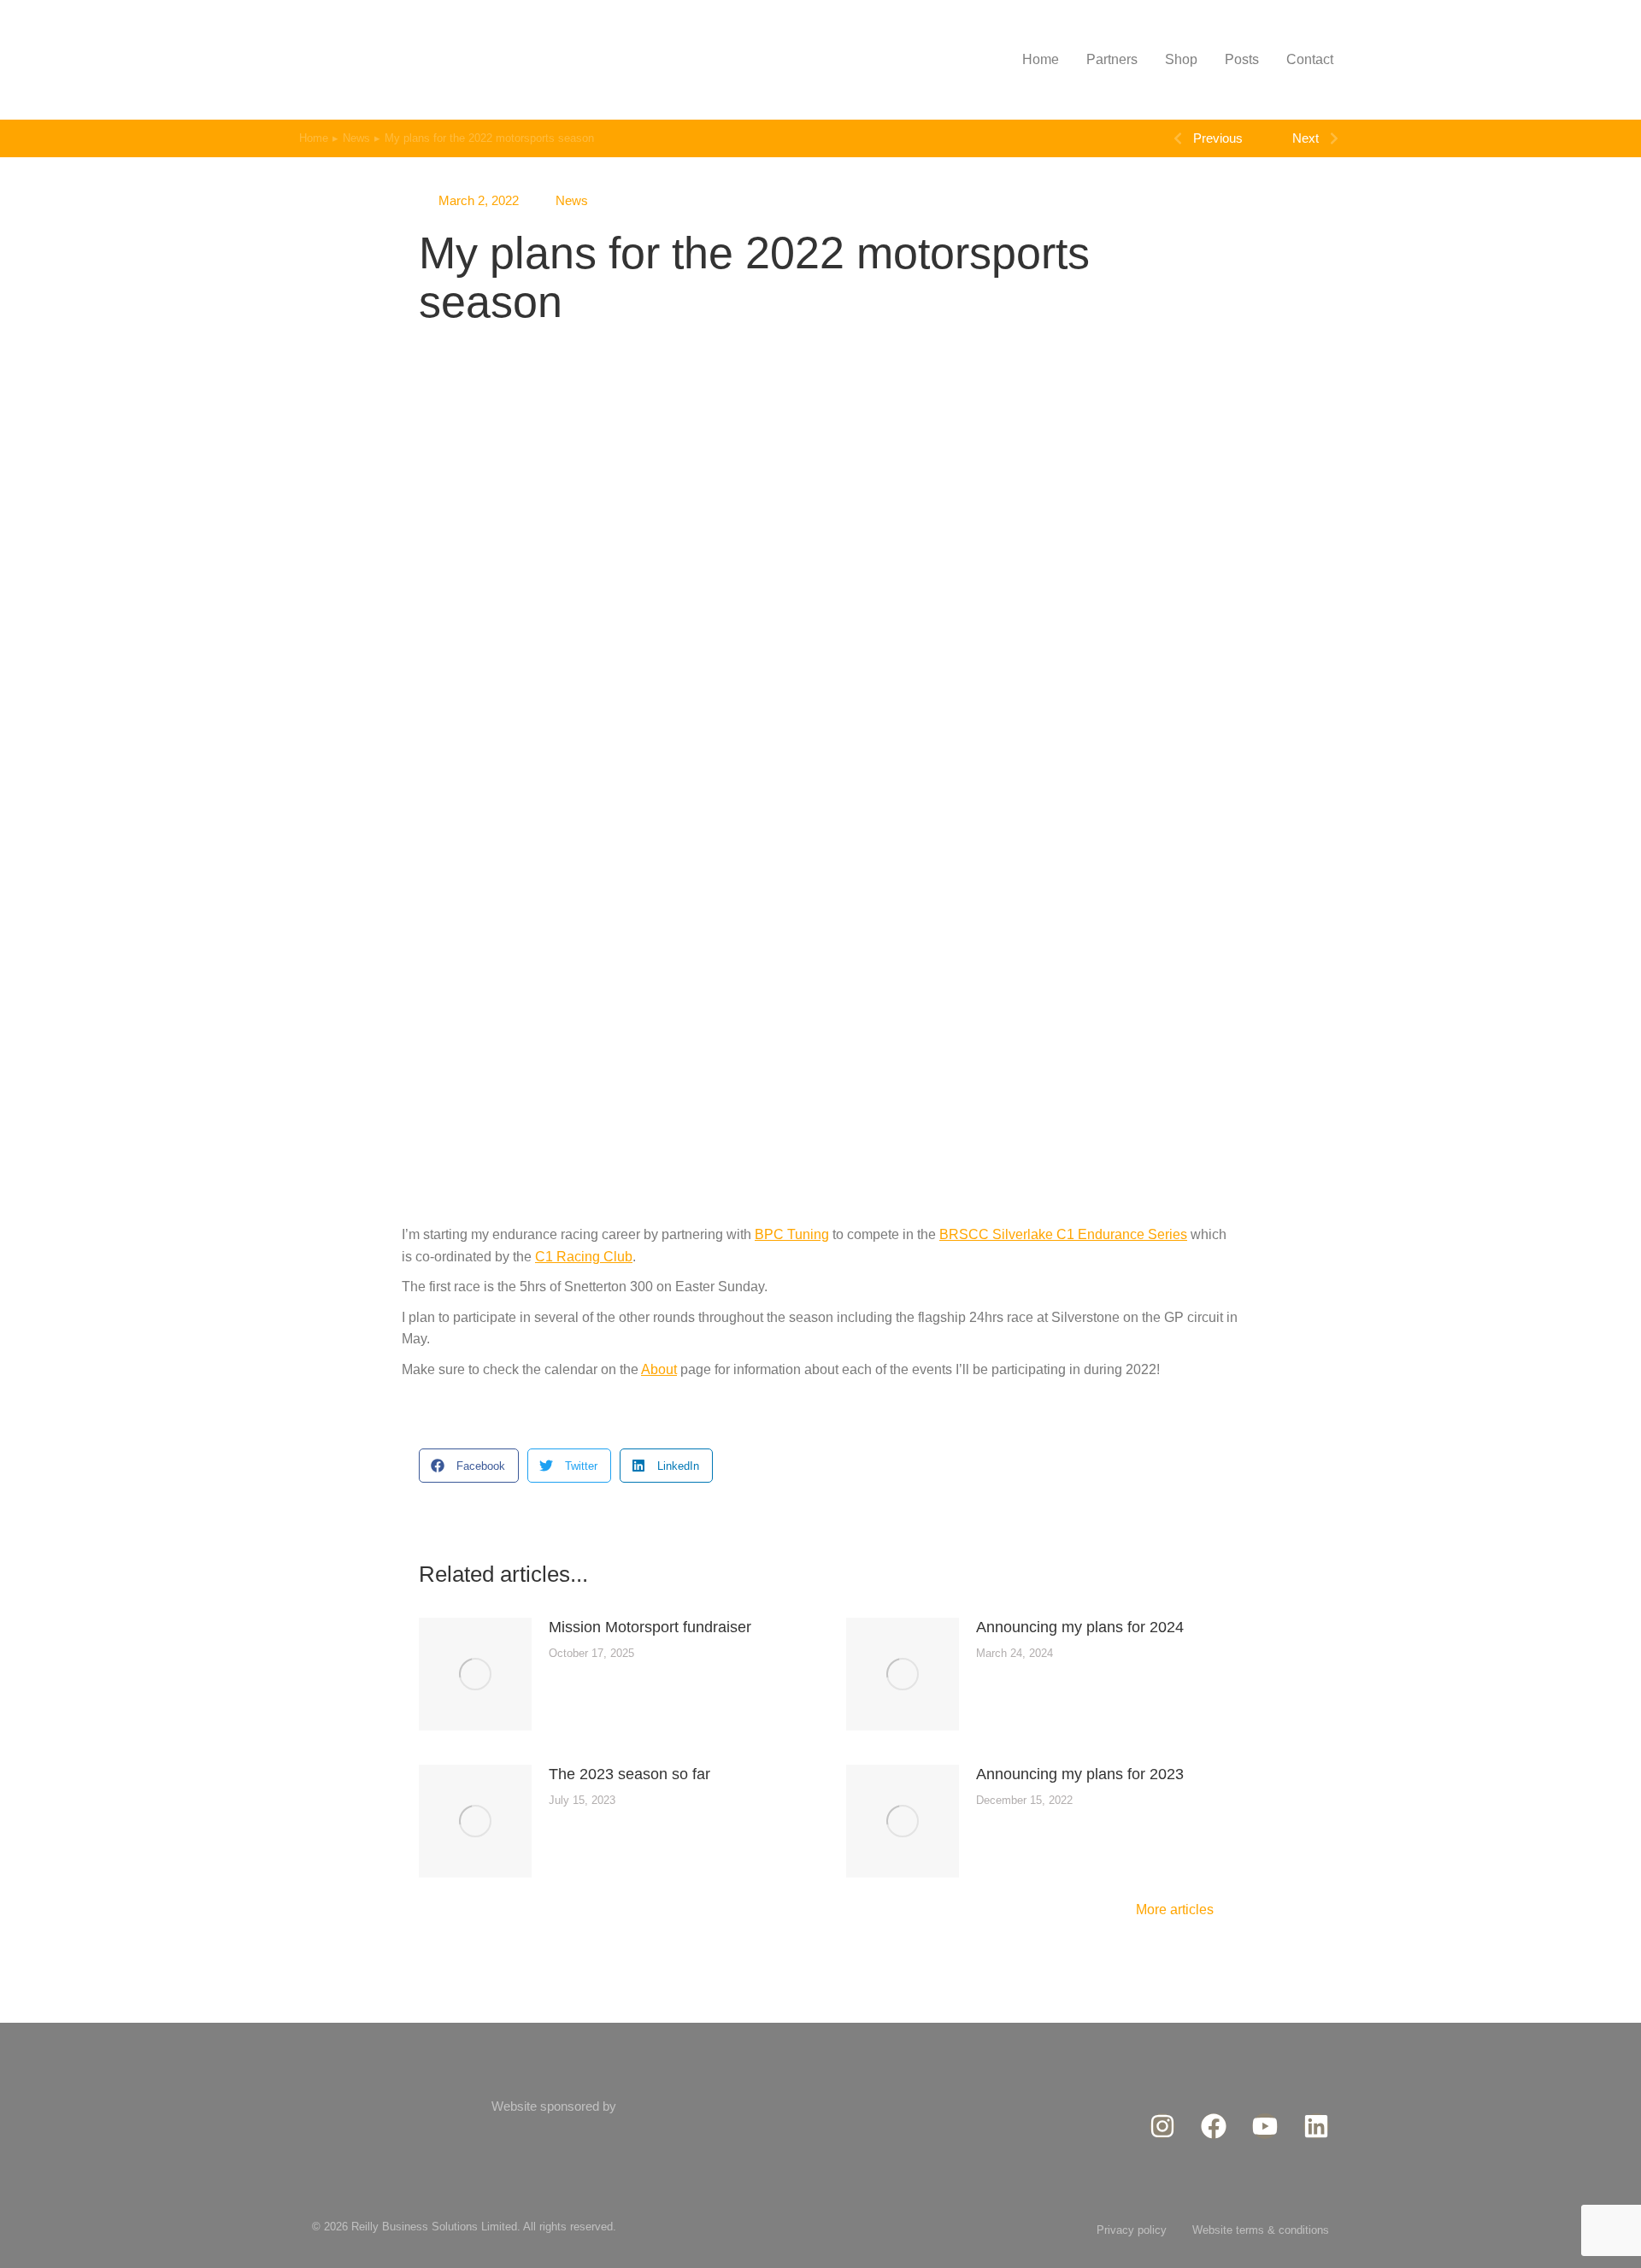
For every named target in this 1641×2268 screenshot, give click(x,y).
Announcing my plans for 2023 (1080, 1774)
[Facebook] (1214, 2126)
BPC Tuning (792, 1234)
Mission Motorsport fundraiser (650, 1627)
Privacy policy (1132, 2230)
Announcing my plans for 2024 (1080, 1627)
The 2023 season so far (629, 1774)
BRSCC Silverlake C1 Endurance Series (1063, 1234)
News (572, 200)
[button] (469, 1466)
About (659, 1369)
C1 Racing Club (584, 1257)
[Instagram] (1162, 2126)
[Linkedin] (1316, 2126)
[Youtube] (1265, 2126)
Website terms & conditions (1261, 2230)
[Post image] (475, 1674)
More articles (1175, 1910)
